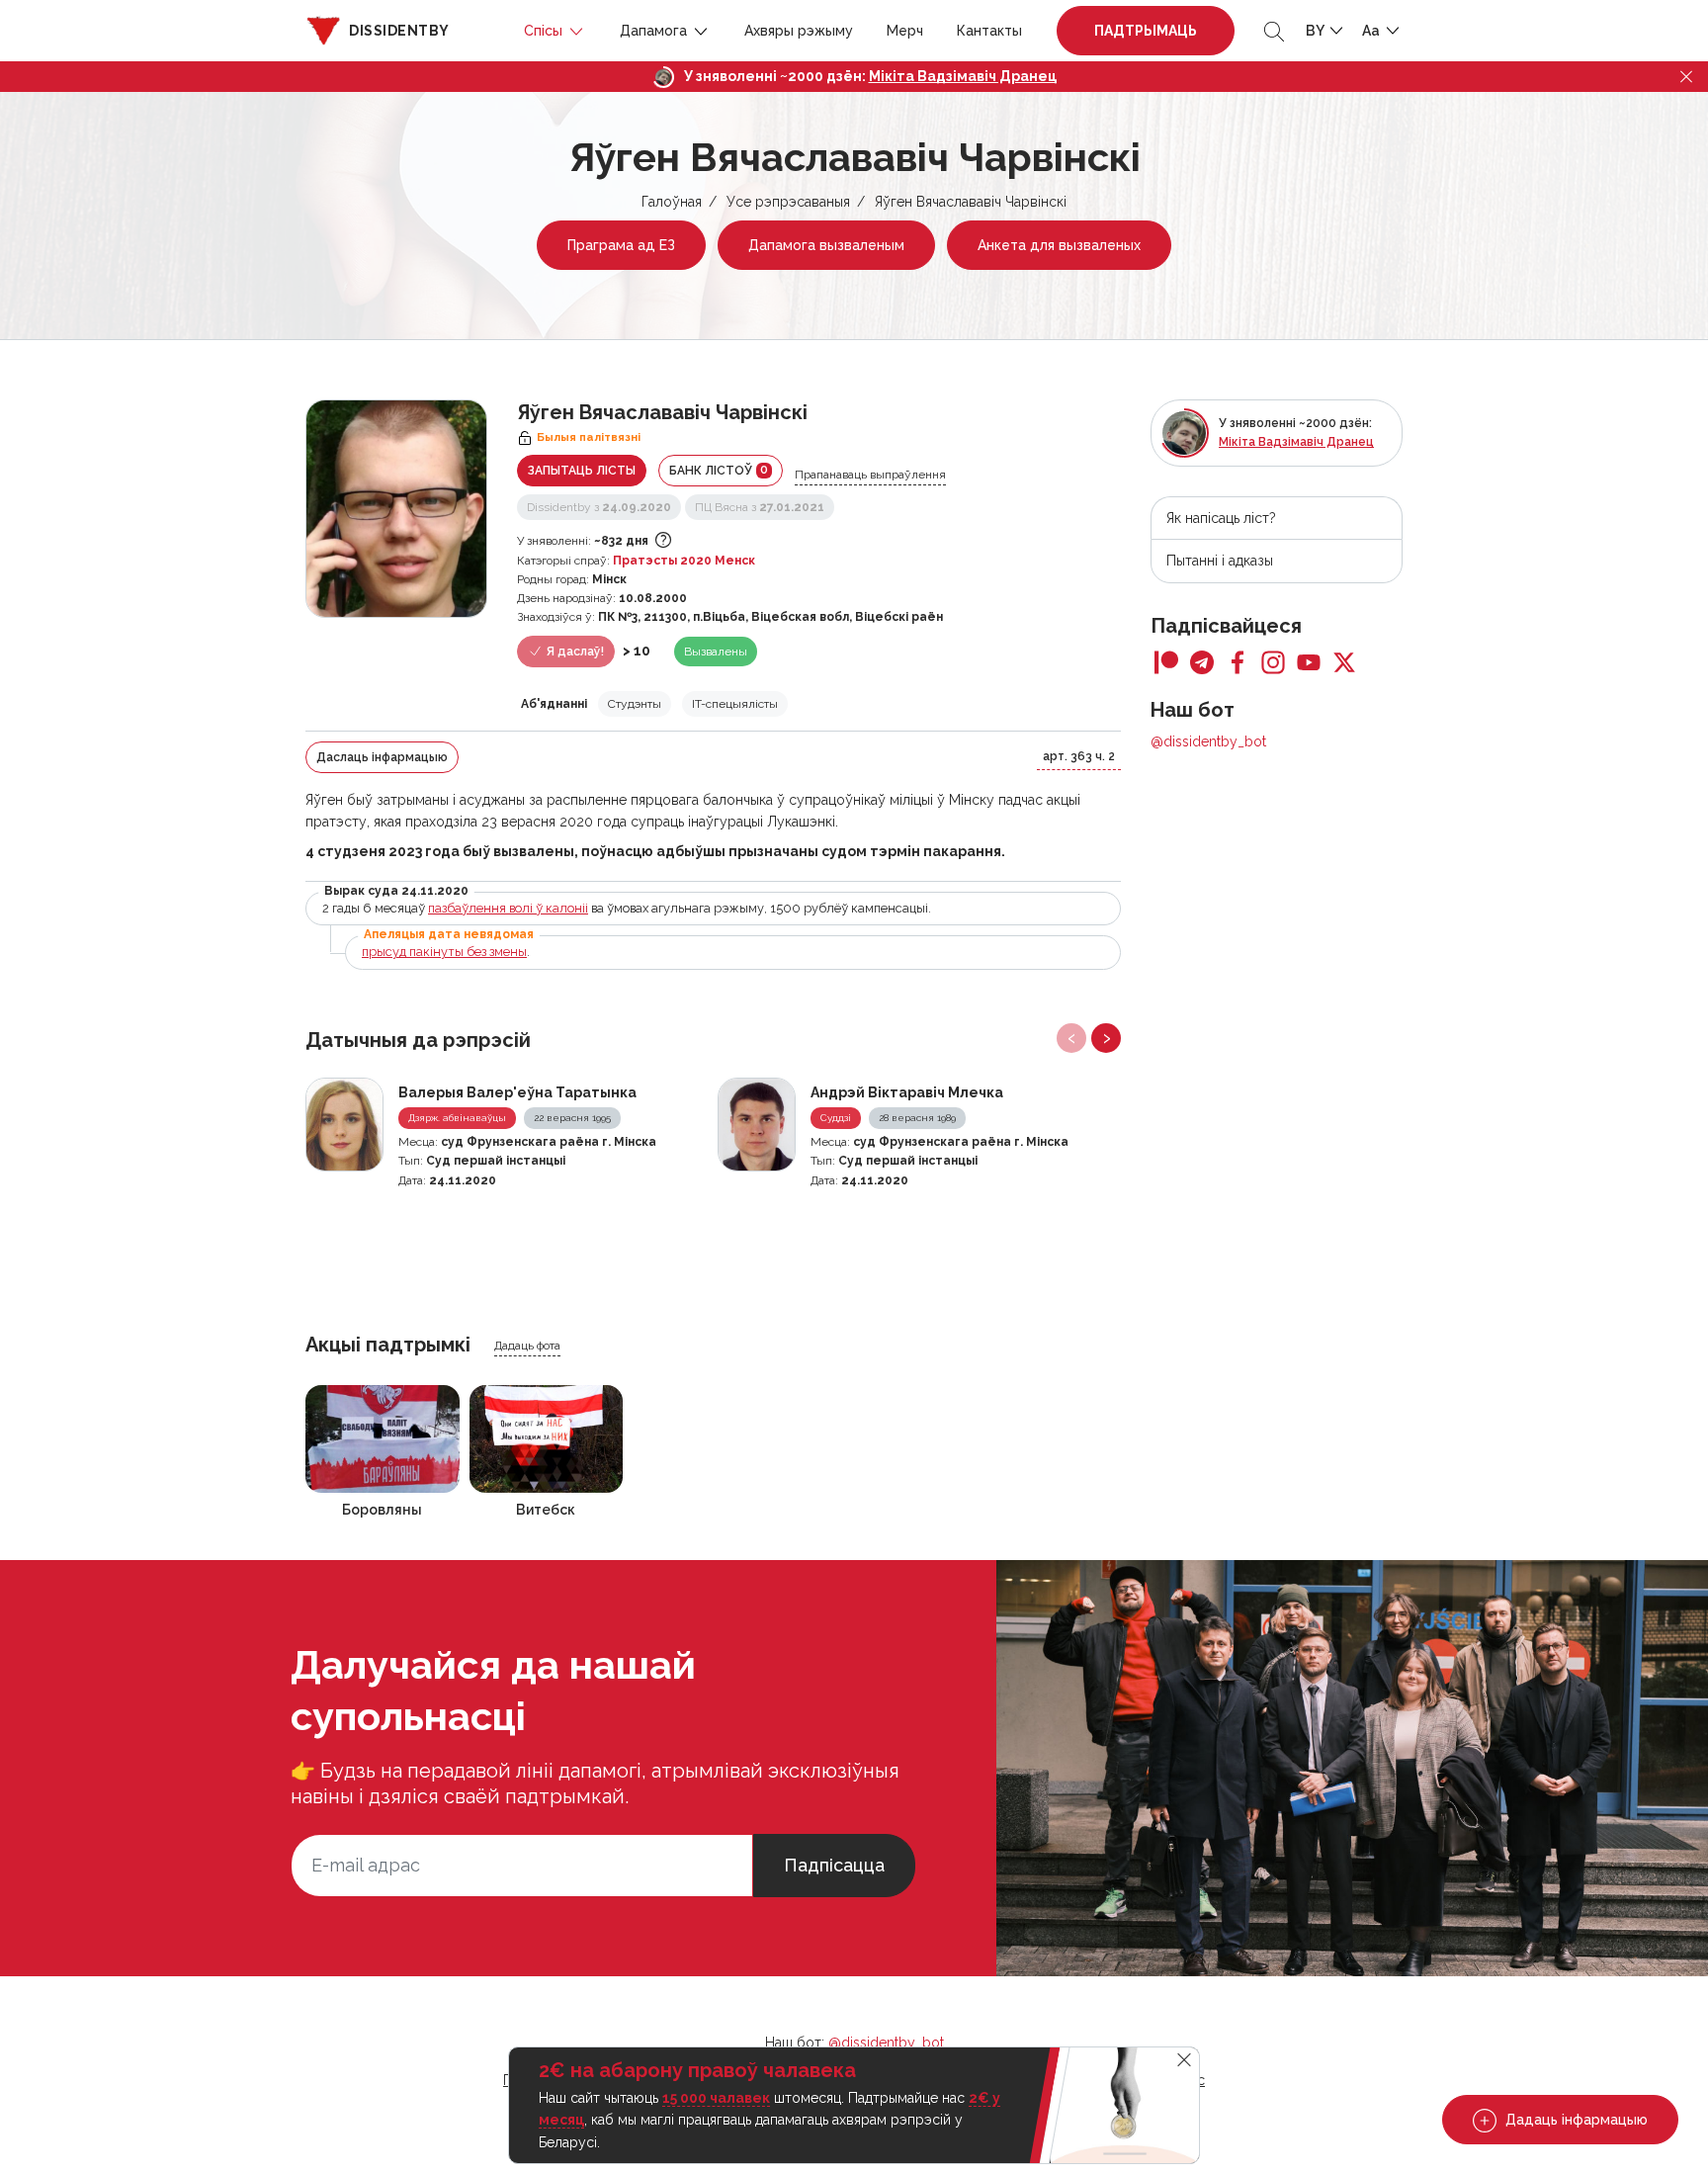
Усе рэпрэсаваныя (788, 202)
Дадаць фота (527, 1346)
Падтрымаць (1146, 31)
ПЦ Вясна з (760, 507)
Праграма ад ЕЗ (621, 245)
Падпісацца (834, 1865)
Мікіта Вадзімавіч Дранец (963, 76)
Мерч (905, 31)
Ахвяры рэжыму (799, 31)
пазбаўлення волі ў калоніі (508, 908)
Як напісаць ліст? (1221, 518)
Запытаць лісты (582, 471)
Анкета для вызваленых (1059, 245)
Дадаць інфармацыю (1575, 2120)
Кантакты (989, 31)
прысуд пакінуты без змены (444, 952)
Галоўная (672, 202)
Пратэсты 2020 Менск (684, 561)
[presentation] (1071, 1038)
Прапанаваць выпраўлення (870, 475)
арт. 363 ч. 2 (1079, 756)
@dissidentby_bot (1208, 741)
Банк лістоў (719, 470)
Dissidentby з (599, 507)
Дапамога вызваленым (826, 245)
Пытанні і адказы (1220, 561)
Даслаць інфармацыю (382, 757)
